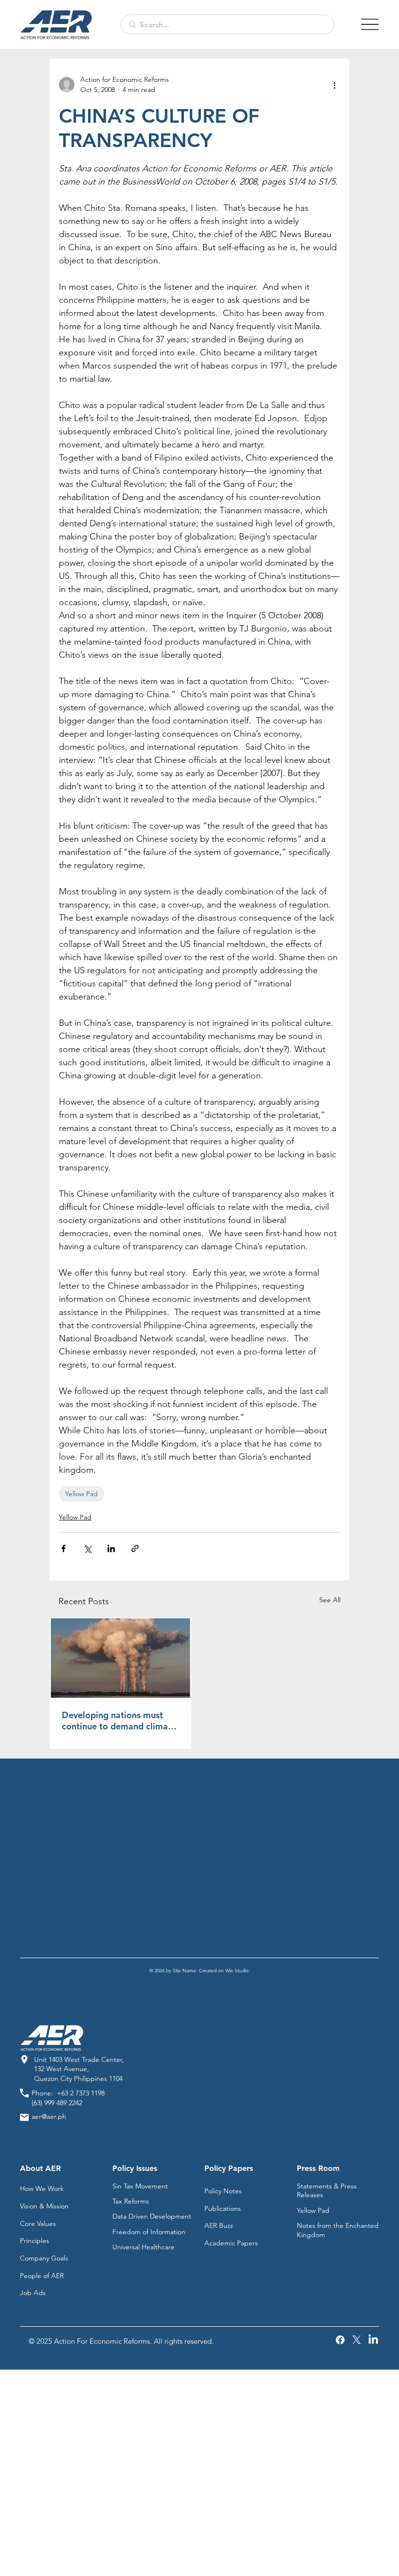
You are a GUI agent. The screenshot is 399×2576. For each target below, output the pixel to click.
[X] (357, 2340)
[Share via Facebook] (63, 1548)
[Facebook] (340, 2340)
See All (330, 1600)
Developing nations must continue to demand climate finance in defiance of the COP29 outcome (119, 1721)
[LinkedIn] (373, 2340)
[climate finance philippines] (120, 1658)
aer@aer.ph (49, 2116)
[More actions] (334, 85)
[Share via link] (135, 1548)
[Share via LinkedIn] (111, 1548)
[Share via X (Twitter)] (87, 1548)
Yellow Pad (82, 1494)
